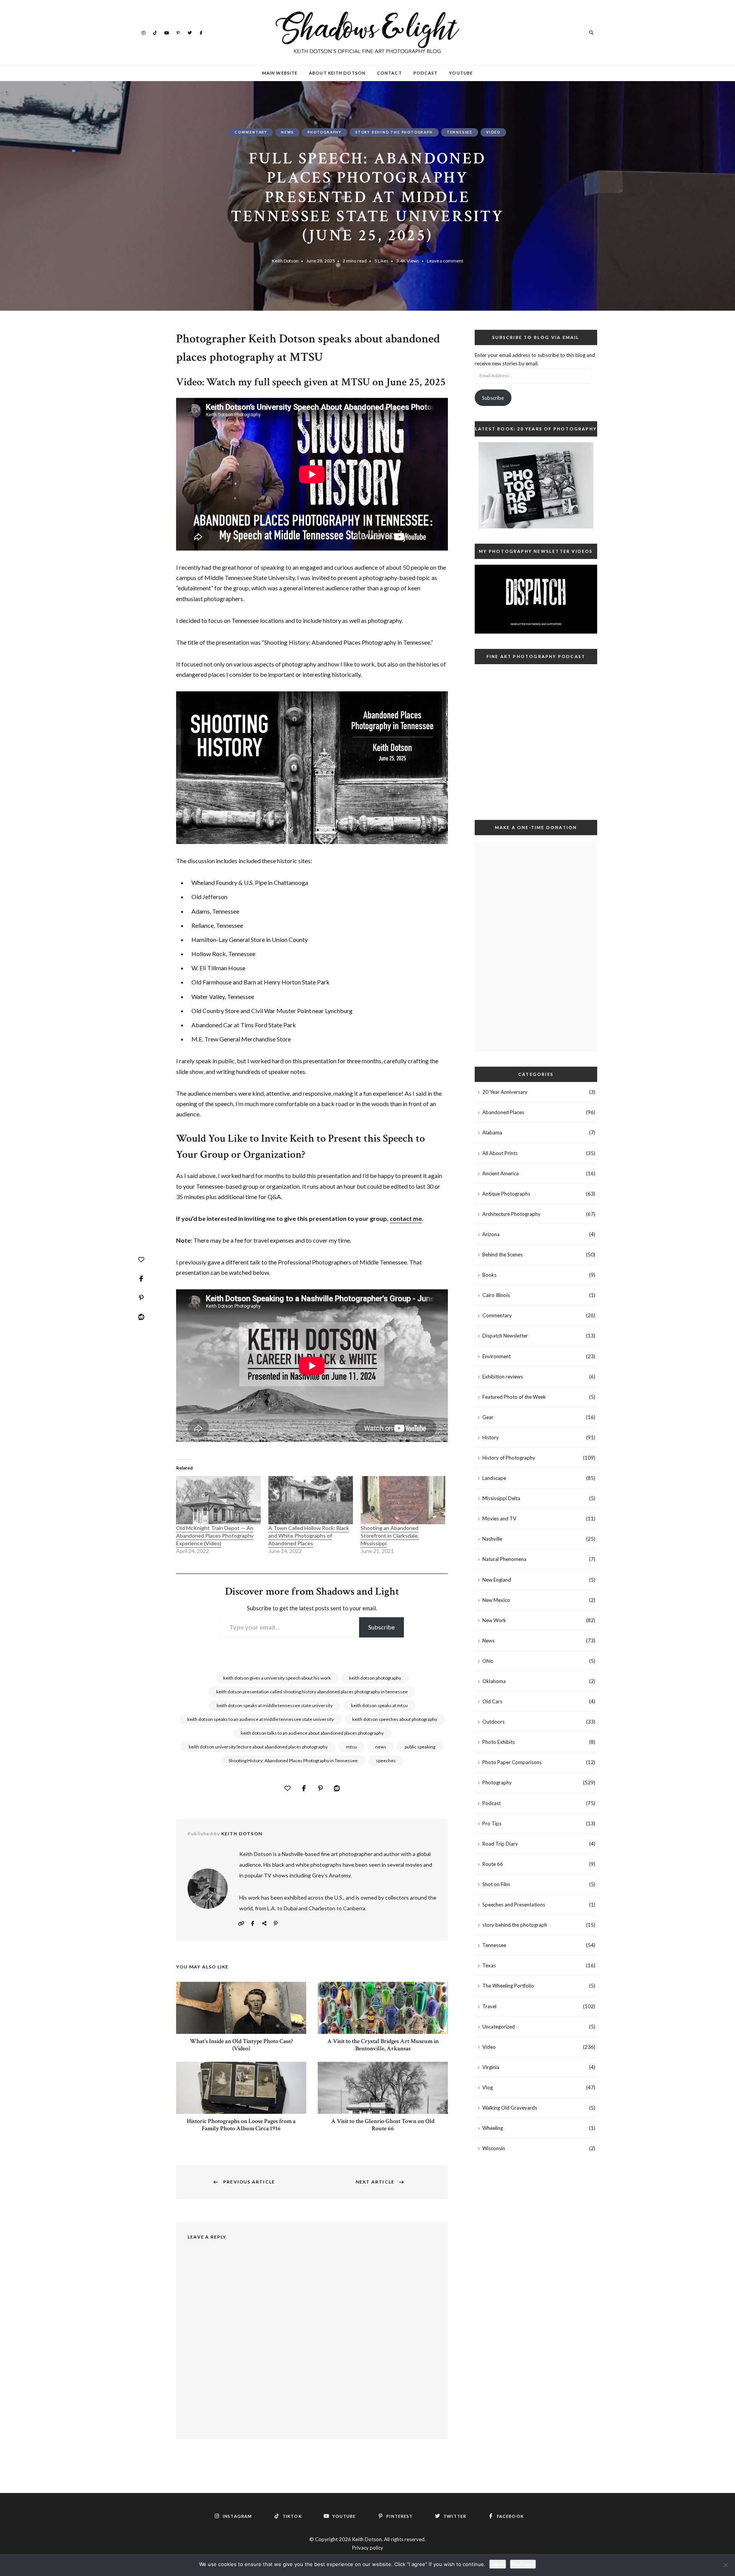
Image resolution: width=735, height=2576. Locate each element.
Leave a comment (445, 261)
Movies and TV (499, 1519)
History (491, 1437)
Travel (489, 2006)
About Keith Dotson (337, 73)
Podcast (426, 73)
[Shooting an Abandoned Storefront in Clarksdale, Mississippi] (403, 1500)
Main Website (280, 73)
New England (497, 1580)
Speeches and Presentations (514, 1905)
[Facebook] (141, 1279)
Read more (523, 2564)
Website (241, 1923)
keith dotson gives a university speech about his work (277, 1678)
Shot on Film (496, 1884)
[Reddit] (141, 1317)
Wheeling (493, 2128)
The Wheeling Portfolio (508, 1986)
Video (493, 132)
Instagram (144, 32)
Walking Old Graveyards (510, 2108)
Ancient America (501, 1173)
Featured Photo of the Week (514, 1397)
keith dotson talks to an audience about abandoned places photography (312, 1733)
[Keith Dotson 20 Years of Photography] (536, 485)
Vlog (488, 2087)
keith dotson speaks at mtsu (379, 1705)
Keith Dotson (285, 261)
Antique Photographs (506, 1194)
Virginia (491, 2067)
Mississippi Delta (501, 1498)
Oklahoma (494, 1681)
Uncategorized (499, 2027)
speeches (386, 1761)
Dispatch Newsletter (505, 1336)
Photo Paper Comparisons (512, 1762)
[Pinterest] (141, 1298)
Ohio (488, 1661)
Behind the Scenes (502, 1255)
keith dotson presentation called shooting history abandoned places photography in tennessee (312, 1692)
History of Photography (509, 1458)
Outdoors (493, 1722)
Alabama (492, 1132)
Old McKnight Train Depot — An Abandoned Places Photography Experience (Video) (215, 1536)
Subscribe (381, 1627)
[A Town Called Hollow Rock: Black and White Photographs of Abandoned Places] (311, 1500)
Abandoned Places (503, 1112)
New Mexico (496, 1600)
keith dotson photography (375, 1678)
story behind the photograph (394, 132)
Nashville (492, 1539)
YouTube (167, 32)
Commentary (251, 132)
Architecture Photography (511, 1214)
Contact (390, 73)
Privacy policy (368, 2548)
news (381, 1747)
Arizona (491, 1234)
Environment (497, 1356)
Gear (488, 1417)
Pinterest (178, 32)
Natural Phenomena (504, 1559)
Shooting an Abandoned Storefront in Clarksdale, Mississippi (390, 1536)
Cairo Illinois (496, 1295)
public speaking (420, 1747)
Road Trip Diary (500, 1844)
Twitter (189, 32)
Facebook (201, 32)
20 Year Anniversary (505, 1092)
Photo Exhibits (499, 1742)
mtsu (351, 1747)
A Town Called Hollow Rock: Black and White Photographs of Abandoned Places (309, 1536)
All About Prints (500, 1153)
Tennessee (460, 132)
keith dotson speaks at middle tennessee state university (275, 1705)
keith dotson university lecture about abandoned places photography (258, 1747)
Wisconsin (494, 2148)
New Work (494, 1620)
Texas (489, 1965)
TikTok (155, 32)
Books (489, 1275)
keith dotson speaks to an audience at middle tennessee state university (261, 1719)
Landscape (494, 1478)
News (287, 132)
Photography (324, 132)
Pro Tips (492, 1823)
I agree (498, 2564)
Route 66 (493, 1864)
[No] (725, 2565)
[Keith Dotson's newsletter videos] (536, 599)
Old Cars (492, 1701)
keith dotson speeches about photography (395, 1719)
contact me (406, 1218)
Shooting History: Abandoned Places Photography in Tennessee (293, 1761)
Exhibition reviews (503, 1377)
